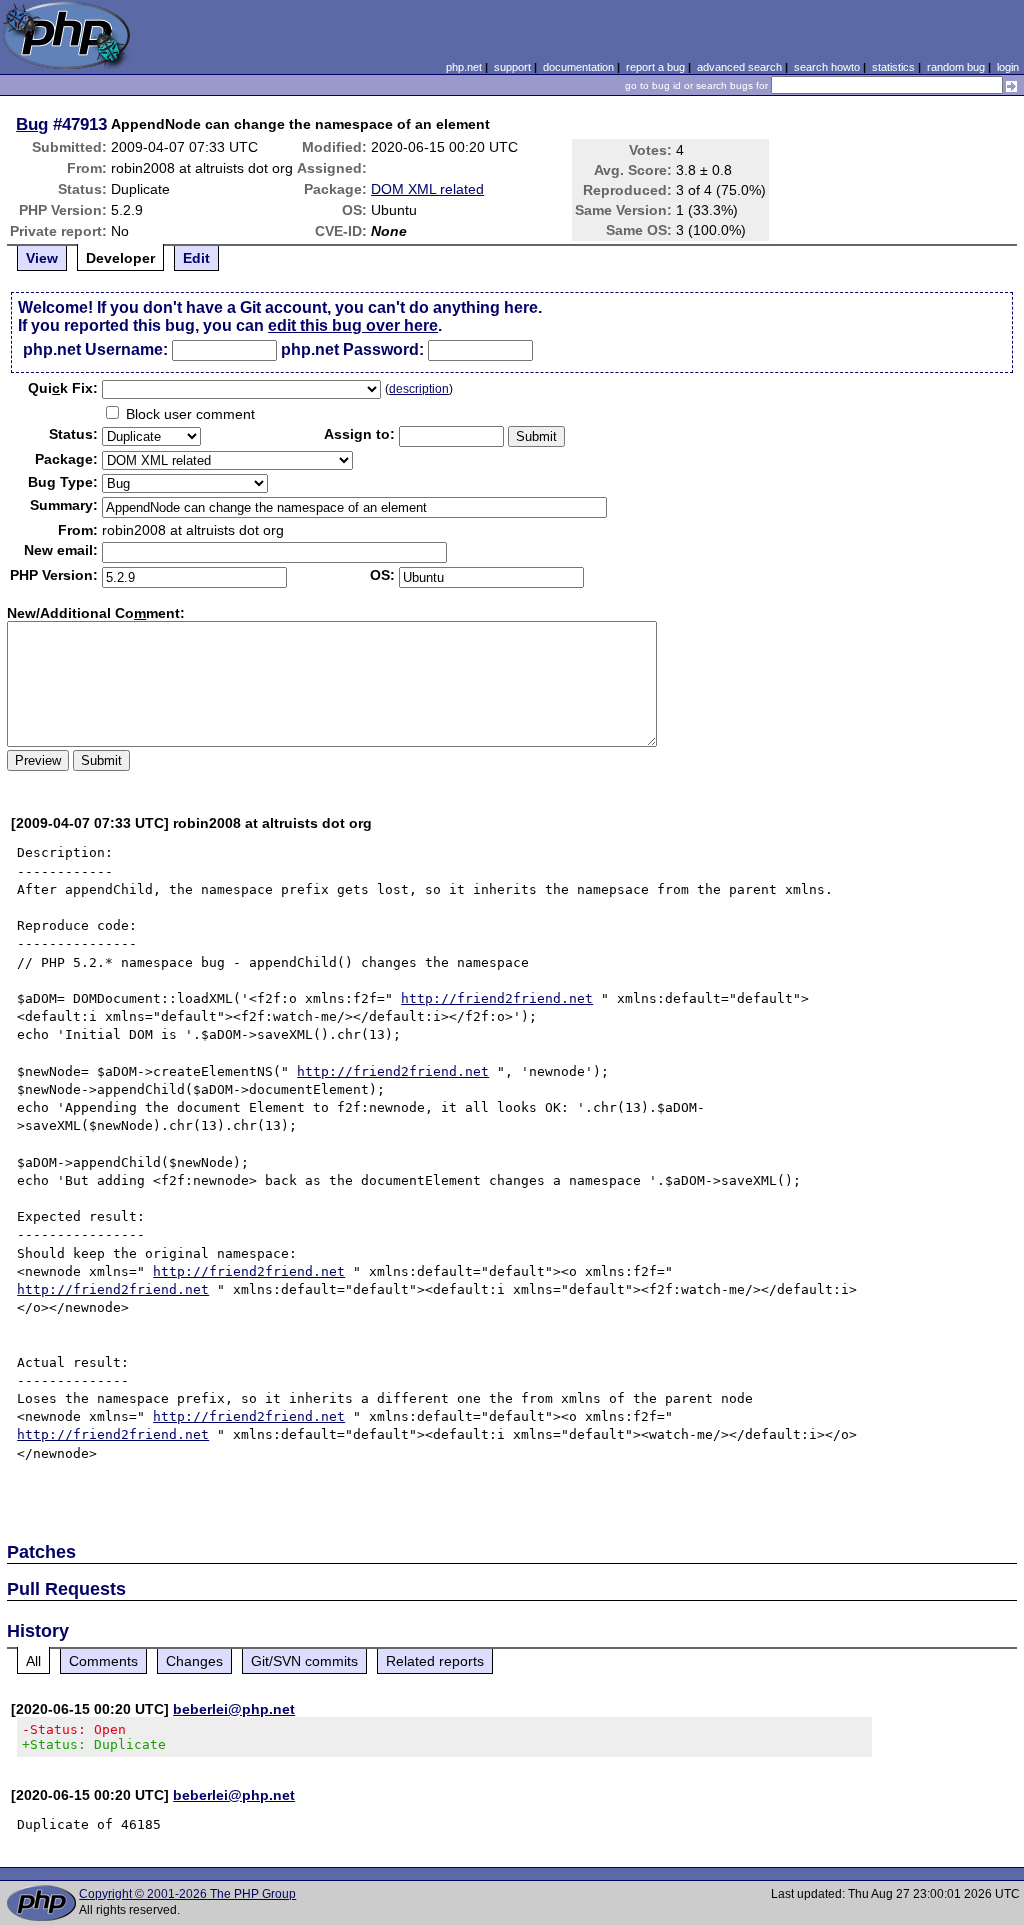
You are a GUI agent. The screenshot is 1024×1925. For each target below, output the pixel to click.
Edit (196, 258)
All (33, 1661)
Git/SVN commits (304, 1661)
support (512, 67)
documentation (578, 67)
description (419, 389)
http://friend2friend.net (497, 998)
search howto (827, 67)
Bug (32, 124)
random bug (956, 67)
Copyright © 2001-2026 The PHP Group (187, 1894)
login (1008, 67)
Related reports (435, 1661)
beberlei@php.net (234, 1709)
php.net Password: (352, 349)
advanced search (739, 67)
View (42, 258)
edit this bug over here (353, 325)
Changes (194, 1661)
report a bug (655, 67)
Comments (103, 1661)
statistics (893, 67)
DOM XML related (427, 189)
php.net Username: (95, 349)
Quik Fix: (63, 388)
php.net (464, 67)
